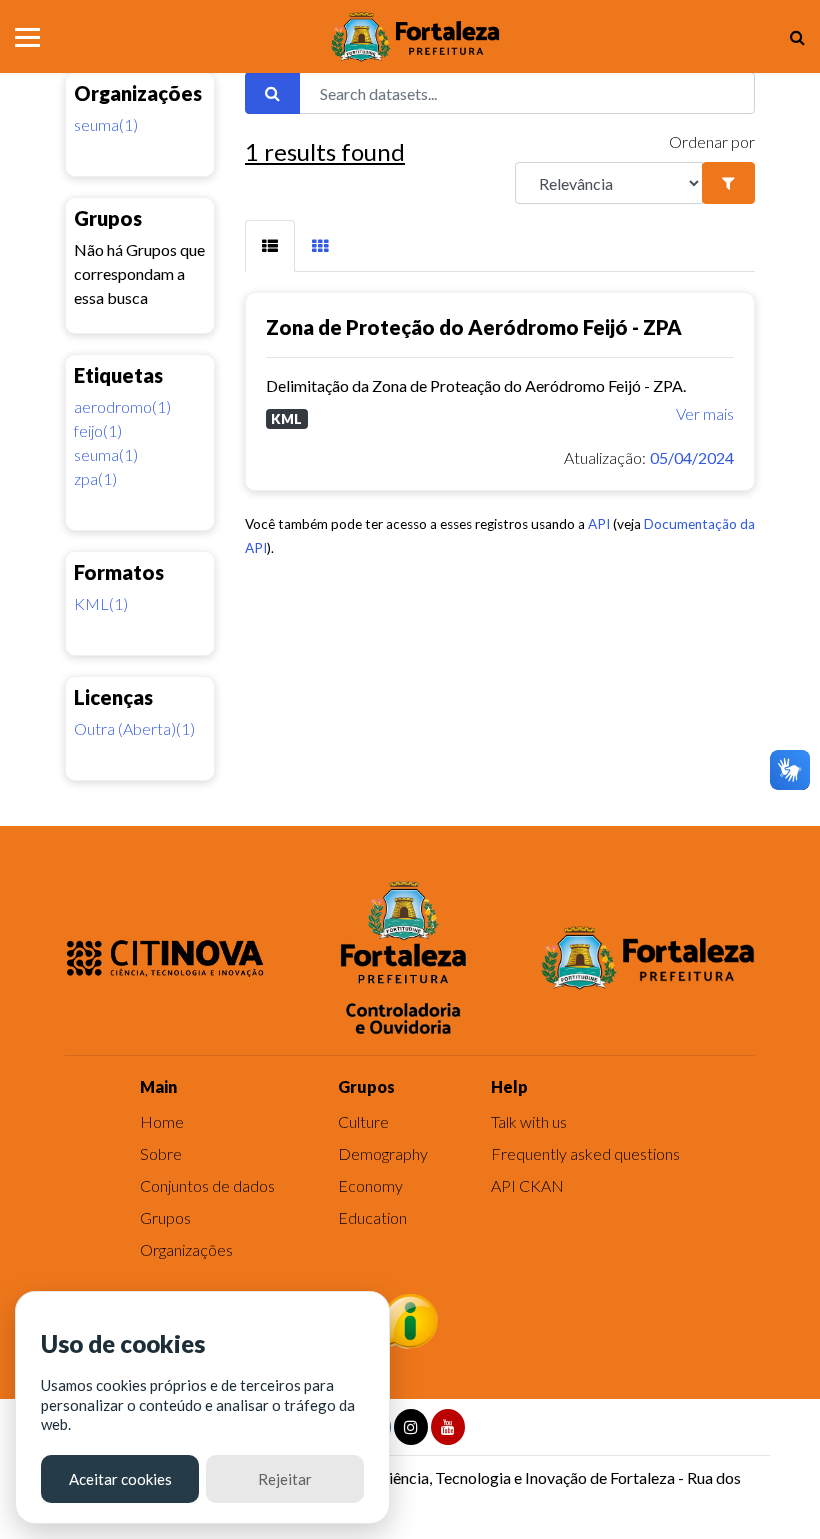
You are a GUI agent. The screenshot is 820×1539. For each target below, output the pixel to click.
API (599, 524)
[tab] (270, 246)
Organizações (186, 1249)
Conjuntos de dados (207, 1185)
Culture (363, 1121)
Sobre (161, 1153)
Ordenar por (712, 141)
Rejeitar (285, 1479)
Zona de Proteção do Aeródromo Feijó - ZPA (474, 327)
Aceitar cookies (120, 1479)
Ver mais (705, 413)
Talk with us (529, 1121)
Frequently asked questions (585, 1153)
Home (162, 1121)
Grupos (165, 1217)
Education (372, 1217)
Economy (370, 1185)
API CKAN (527, 1185)
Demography (383, 1153)
